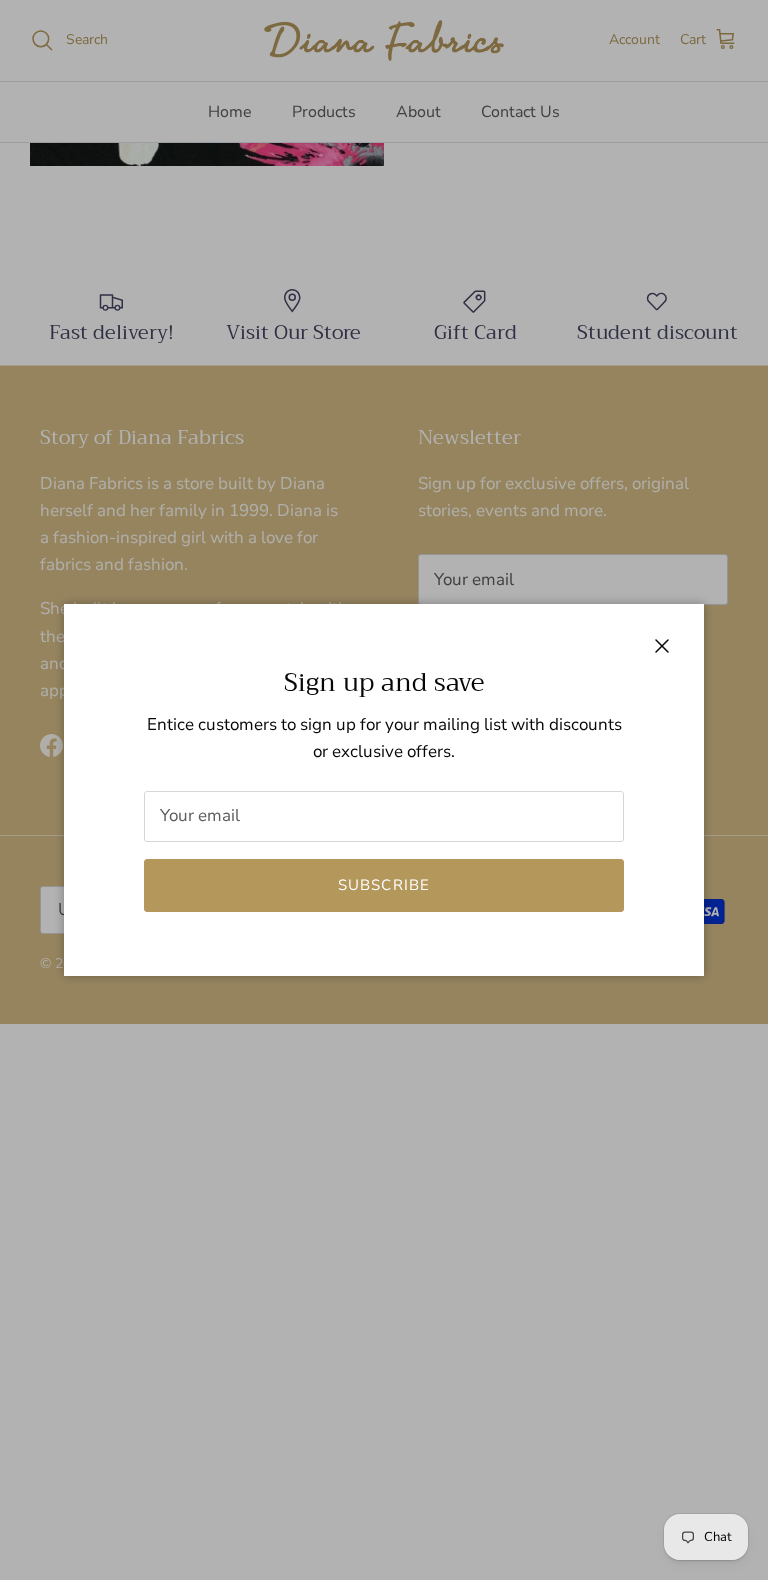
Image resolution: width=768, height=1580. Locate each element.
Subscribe (384, 885)
